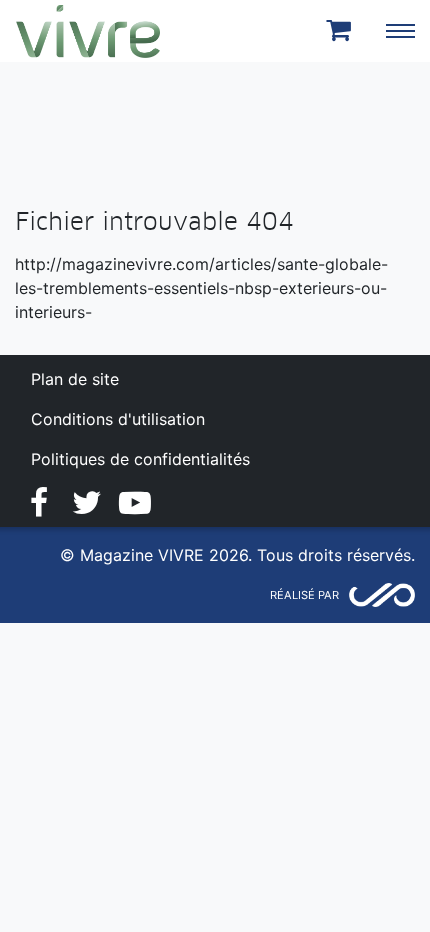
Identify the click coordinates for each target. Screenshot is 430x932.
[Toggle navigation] (400, 31)
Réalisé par (304, 595)
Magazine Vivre (88, 31)
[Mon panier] (342, 31)
